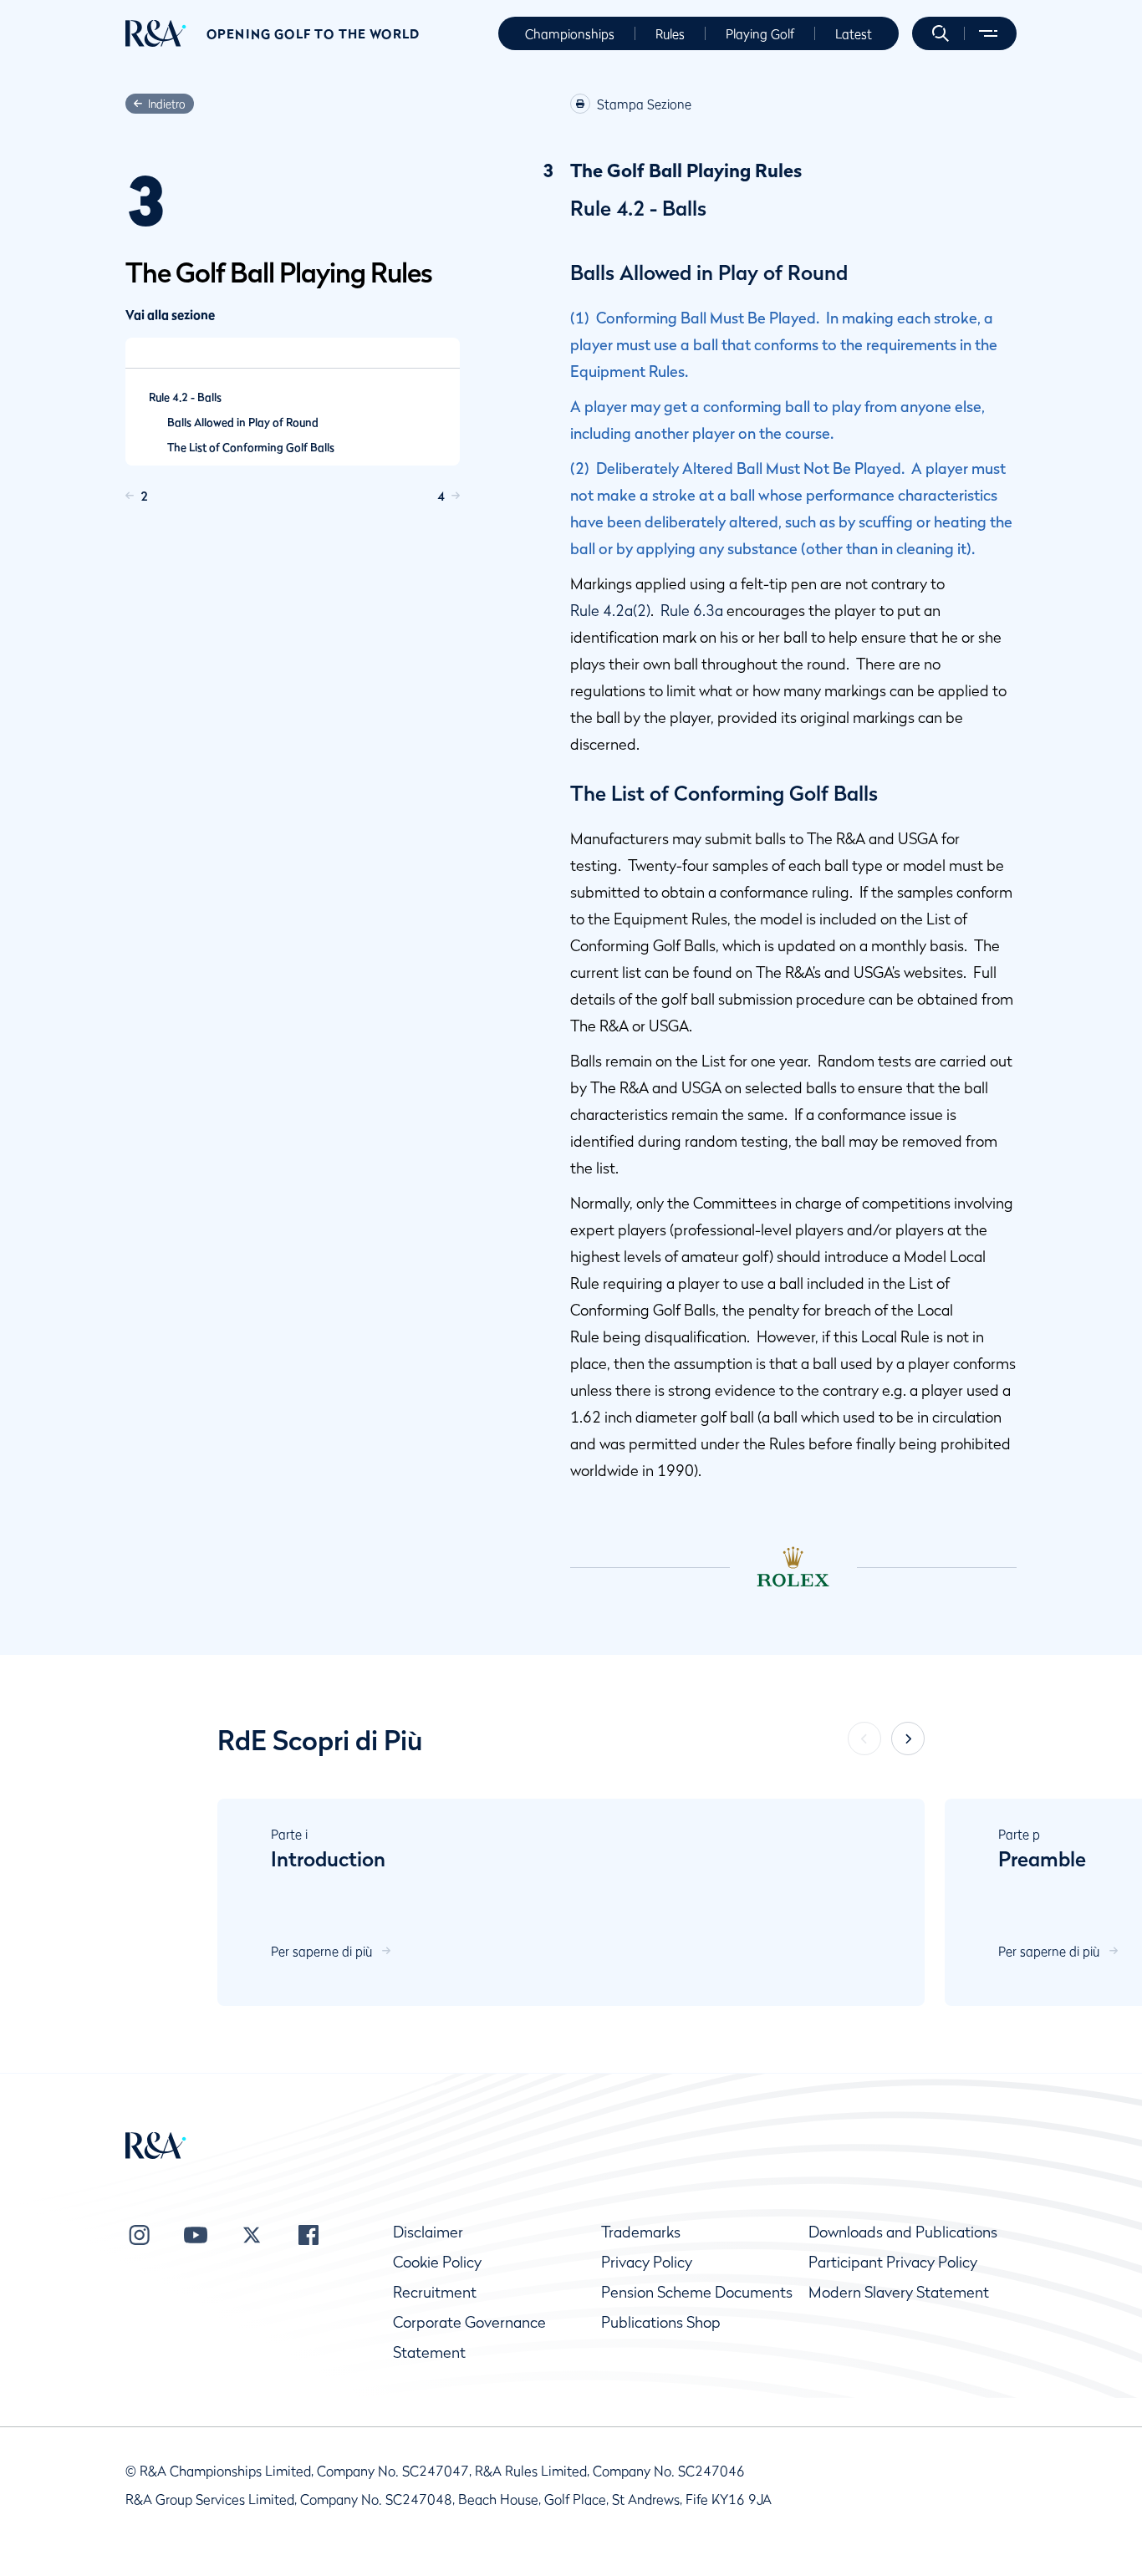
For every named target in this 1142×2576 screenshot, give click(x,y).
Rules (670, 33)
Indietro (167, 104)
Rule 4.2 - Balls (185, 397)
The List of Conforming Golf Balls (251, 447)
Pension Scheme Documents (697, 2292)
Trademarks (641, 2232)
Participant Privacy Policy (893, 2262)
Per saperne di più (321, 1951)
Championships (570, 33)
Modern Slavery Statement (899, 2292)
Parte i (289, 1834)
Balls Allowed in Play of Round (243, 422)
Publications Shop (661, 2322)
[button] (941, 33)
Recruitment (435, 2292)
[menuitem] (156, 33)
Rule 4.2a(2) (610, 611)
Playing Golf (760, 33)
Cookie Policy (437, 2262)
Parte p (1019, 1834)
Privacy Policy (647, 2262)
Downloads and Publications (903, 2232)
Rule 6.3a (692, 611)
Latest (854, 33)
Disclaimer (428, 2232)
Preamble (1042, 1859)
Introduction (328, 1859)
